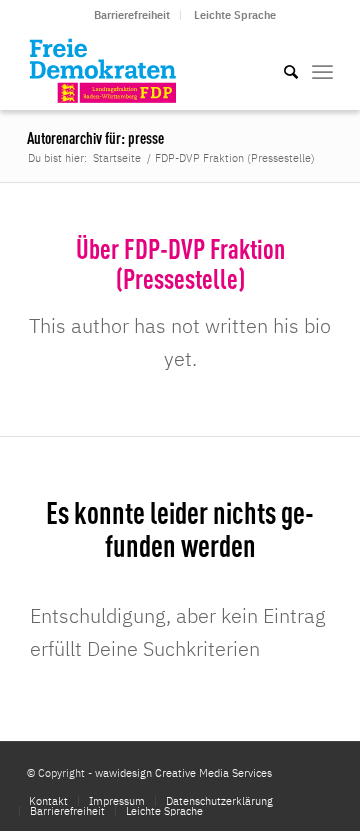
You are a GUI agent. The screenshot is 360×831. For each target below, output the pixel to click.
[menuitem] (132, 15)
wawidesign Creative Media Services (183, 773)
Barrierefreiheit (132, 15)
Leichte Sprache (235, 15)
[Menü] (322, 70)
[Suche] (281, 70)
